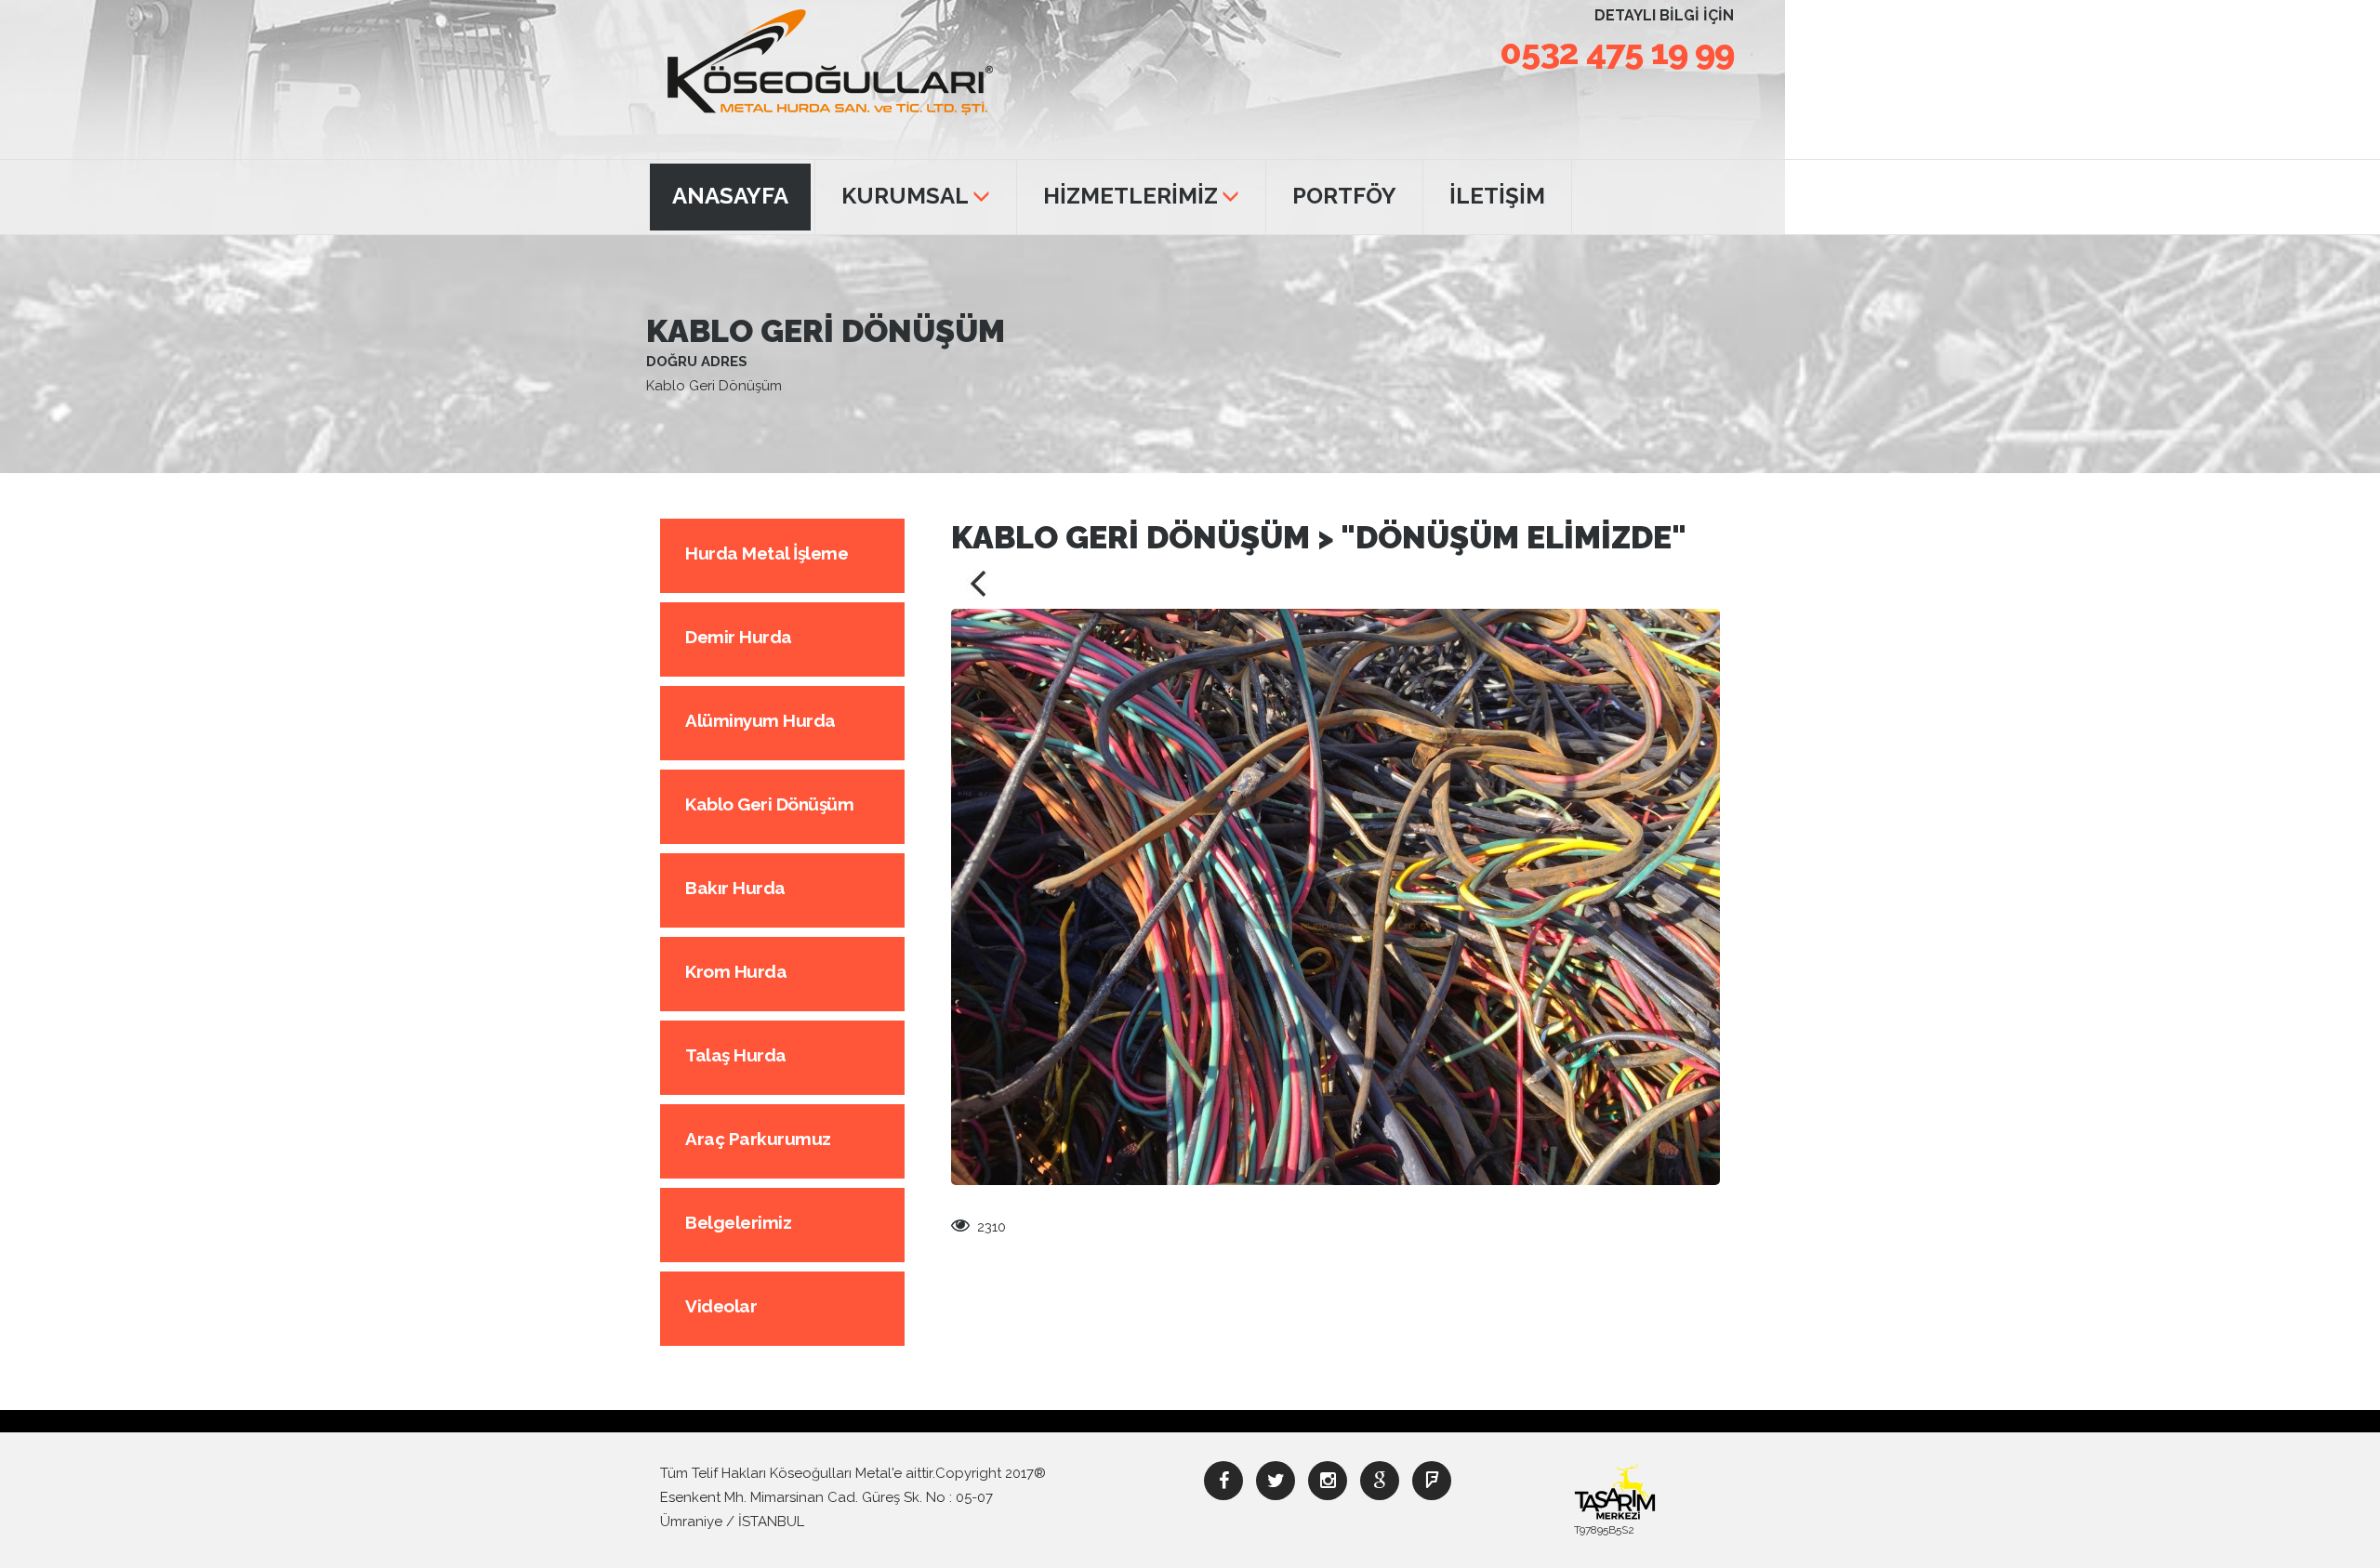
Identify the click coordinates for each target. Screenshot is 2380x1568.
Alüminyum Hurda (760, 720)
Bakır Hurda (735, 888)
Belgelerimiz (738, 1222)
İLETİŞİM (1497, 196)
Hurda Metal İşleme (767, 553)
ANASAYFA (730, 196)
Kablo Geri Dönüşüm (769, 804)
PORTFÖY (1344, 196)
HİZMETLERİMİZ (1130, 196)
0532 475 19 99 (1617, 52)
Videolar (721, 1306)
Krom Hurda (736, 971)
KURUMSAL (905, 196)
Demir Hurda (739, 637)
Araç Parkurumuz (758, 1139)
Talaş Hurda (736, 1055)
